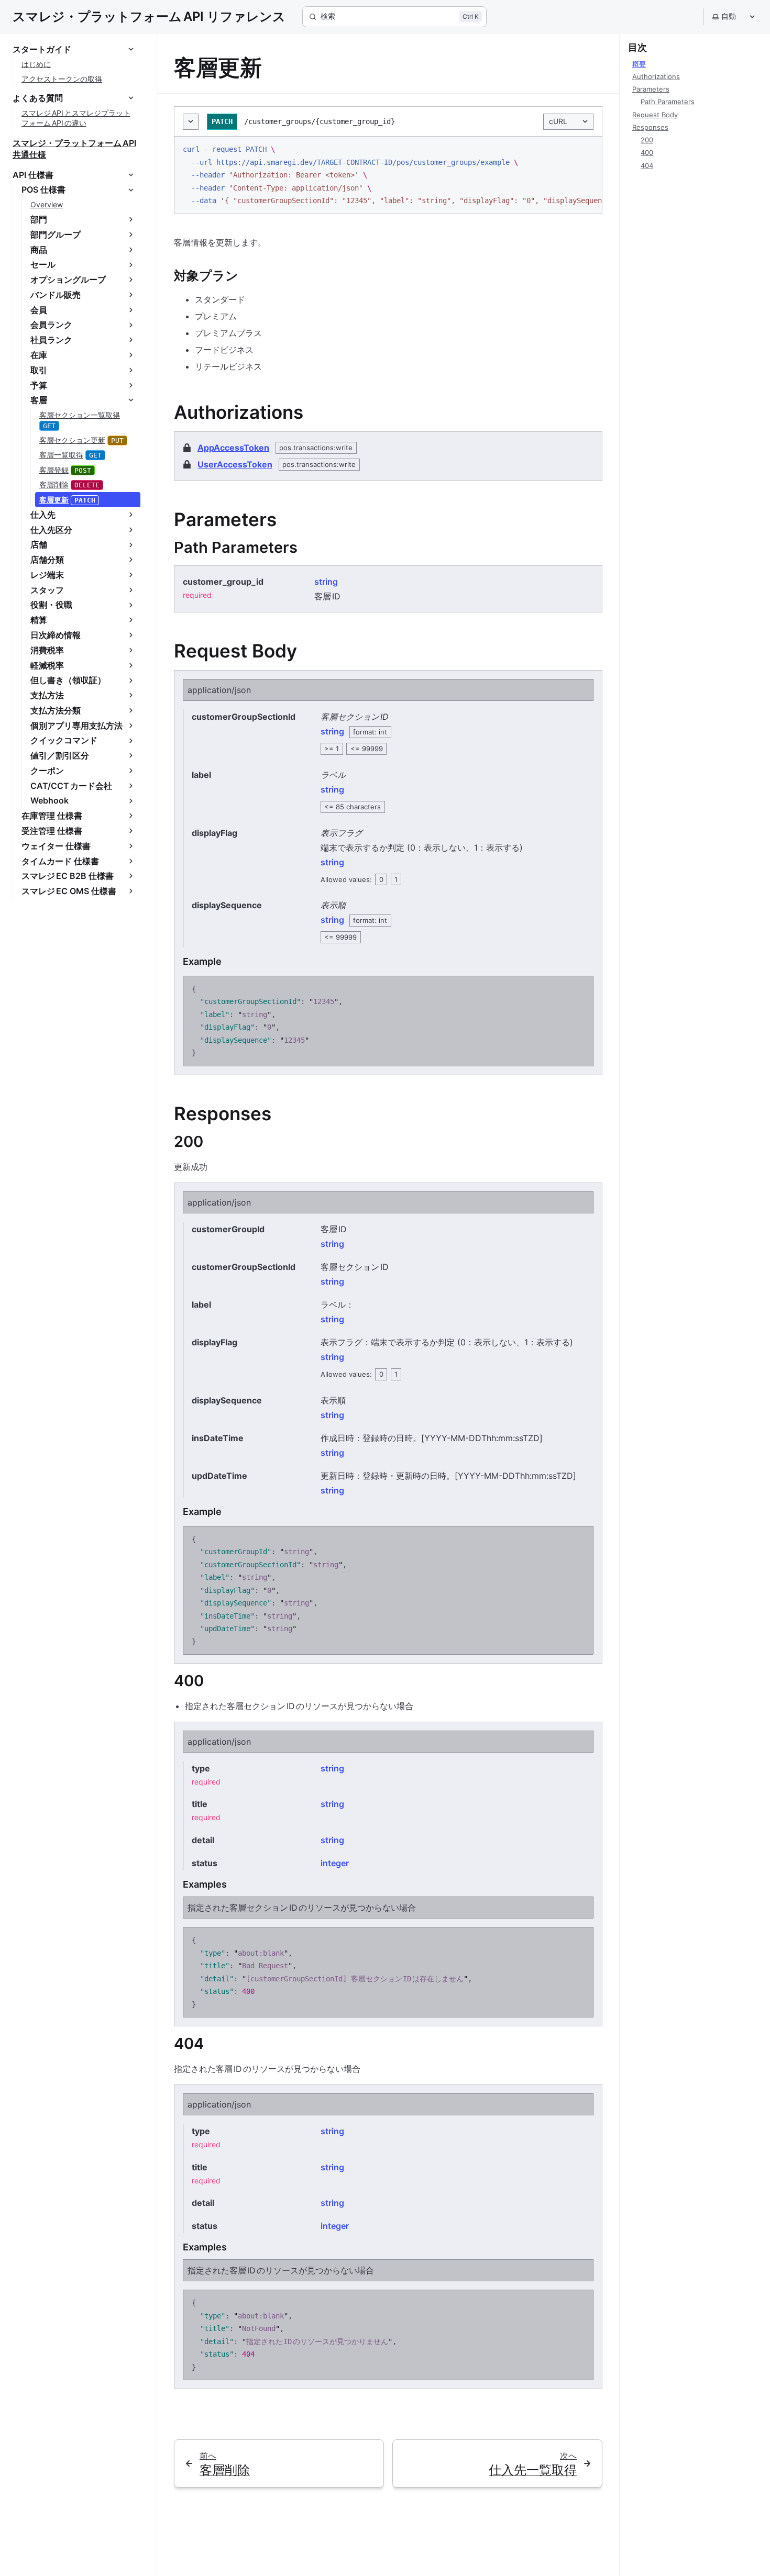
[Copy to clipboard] (589, 149)
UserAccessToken (235, 464)
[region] (388, 175)
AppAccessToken (233, 448)
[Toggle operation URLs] (191, 122)
